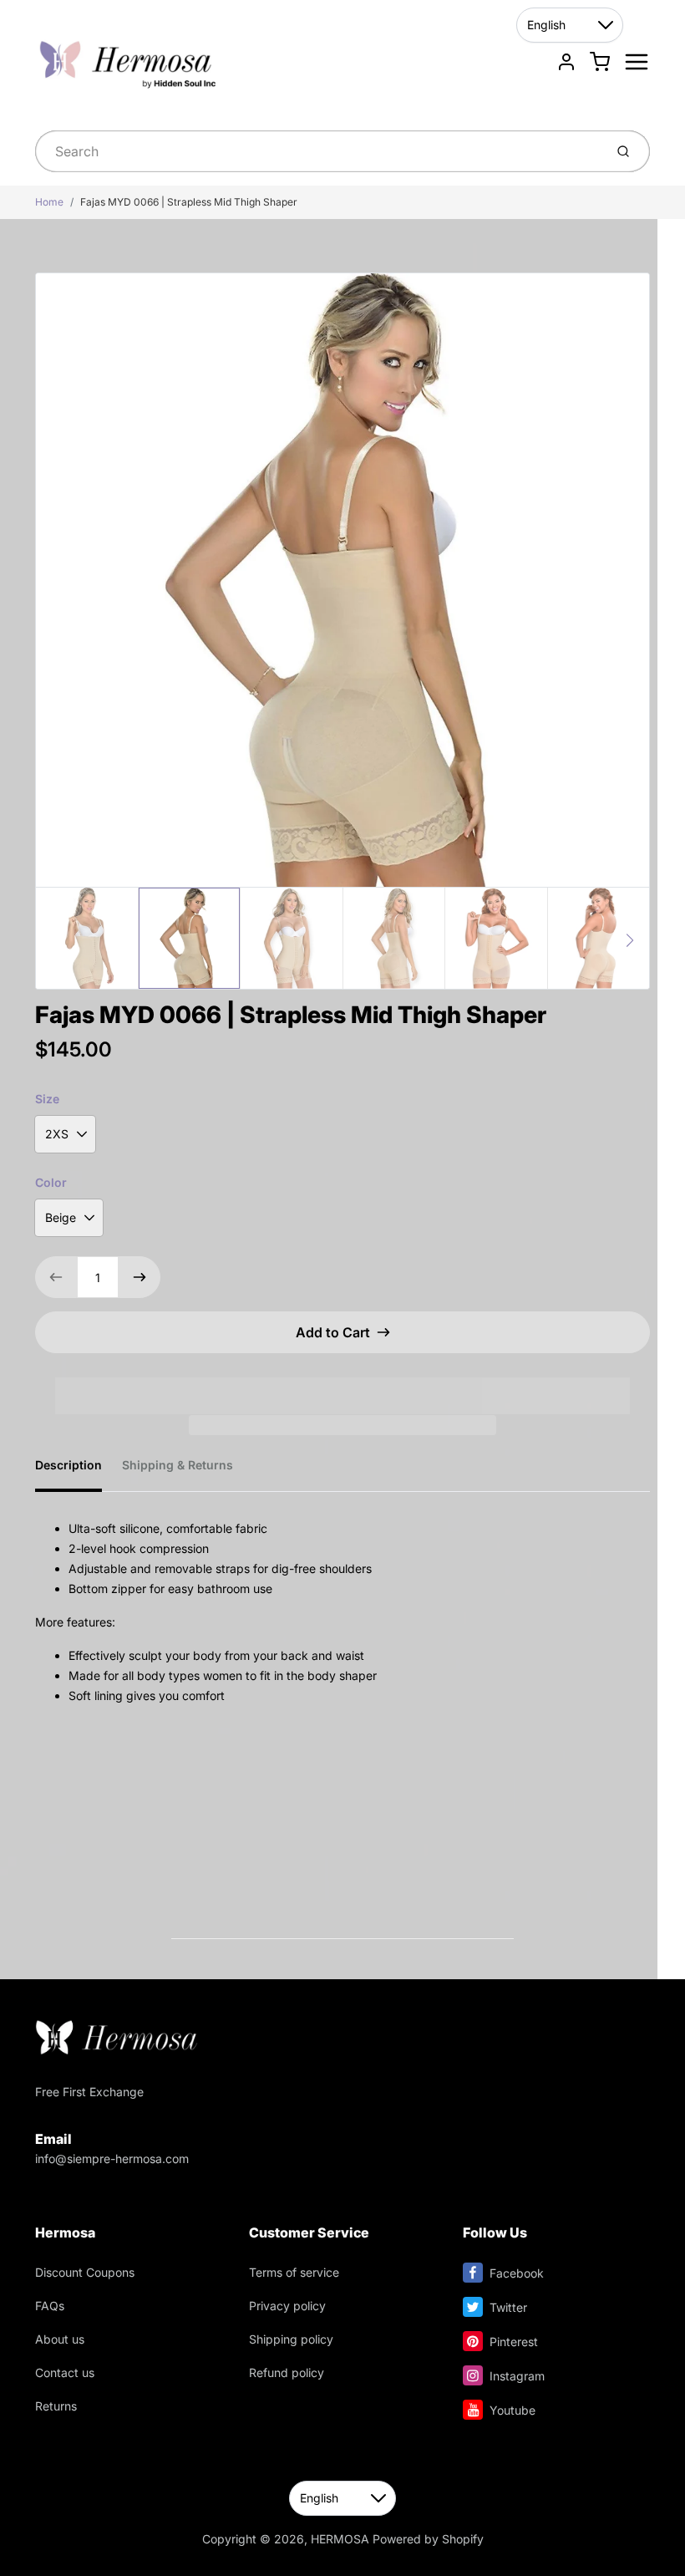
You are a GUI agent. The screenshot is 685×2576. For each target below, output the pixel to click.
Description (68, 1465)
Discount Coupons (85, 2272)
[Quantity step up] (140, 1277)
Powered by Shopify (428, 2539)
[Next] (630, 940)
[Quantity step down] (56, 1277)
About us (60, 2339)
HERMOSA (340, 2539)
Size (47, 1099)
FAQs (50, 2306)
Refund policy (287, 2372)
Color (51, 1182)
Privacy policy (287, 2306)
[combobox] (318, 151)
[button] (342, 1385)
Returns (56, 2406)
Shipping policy (291, 2339)
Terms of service (294, 2272)
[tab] (79, 1470)
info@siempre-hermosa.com (112, 2159)
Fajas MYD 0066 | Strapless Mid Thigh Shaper (189, 202)
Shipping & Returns (178, 1465)
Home (49, 202)
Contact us (65, 2372)
